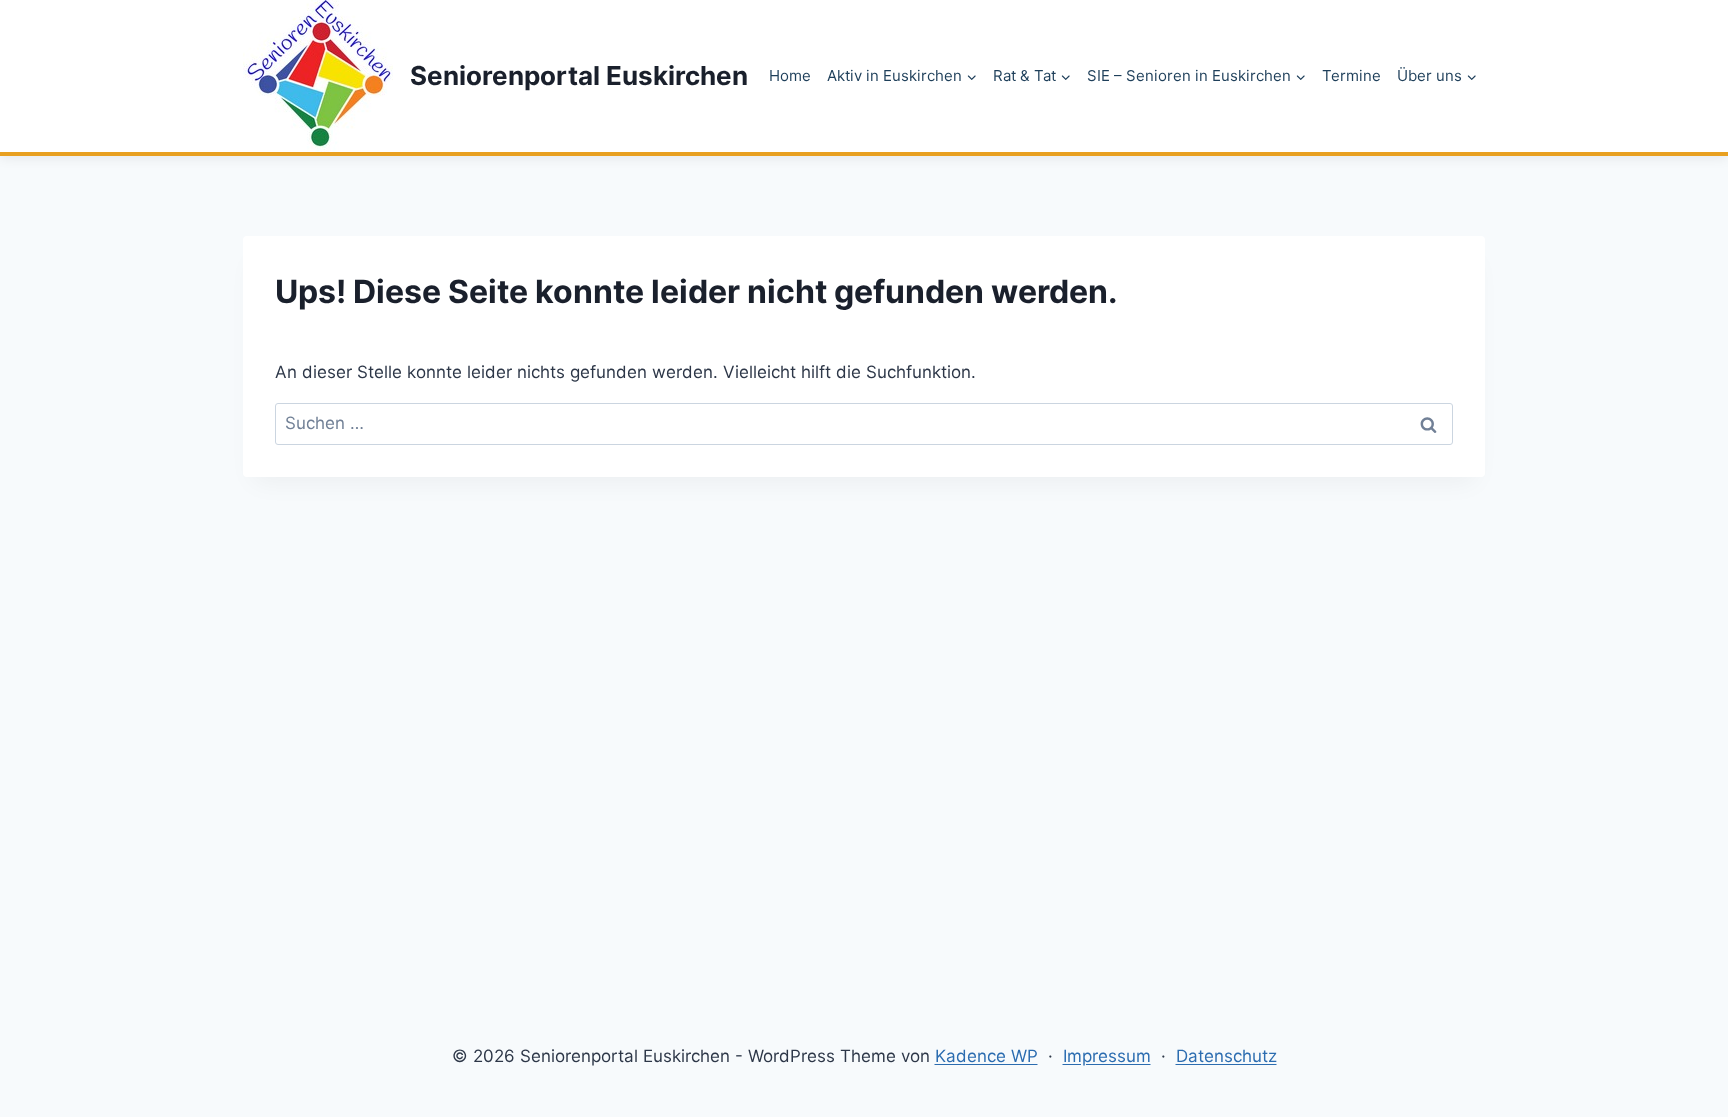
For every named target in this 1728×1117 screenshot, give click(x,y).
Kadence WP (986, 1056)
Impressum (1107, 1056)
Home (790, 75)
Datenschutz (1226, 1056)
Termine (1351, 75)
